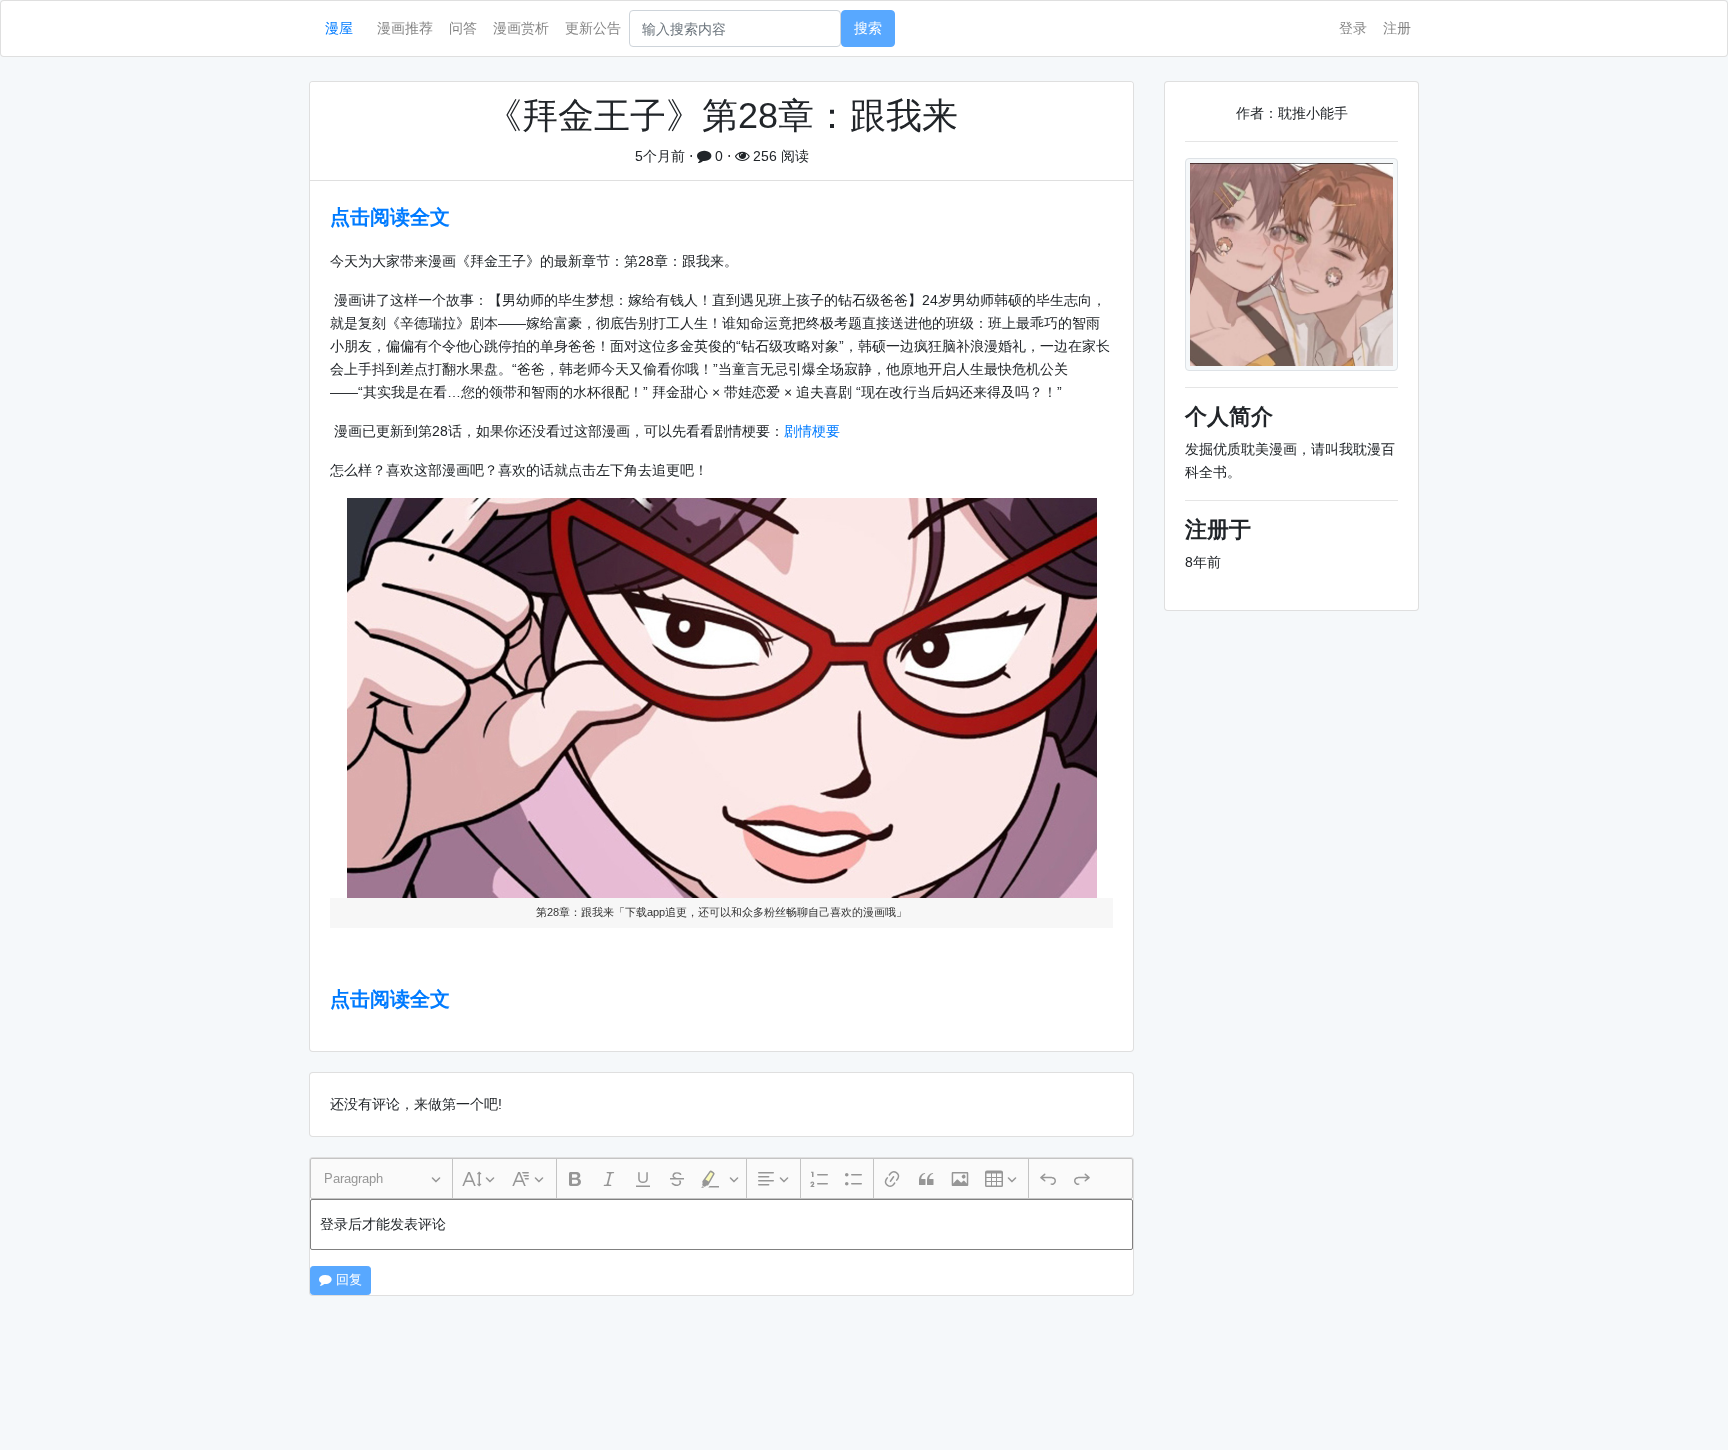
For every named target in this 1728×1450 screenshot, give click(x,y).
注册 (1397, 28)
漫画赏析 (521, 28)
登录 (1353, 28)
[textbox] (721, 1224)
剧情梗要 (812, 431)
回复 (347, 1280)
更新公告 (593, 28)
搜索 (868, 28)
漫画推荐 (405, 28)
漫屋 (339, 28)
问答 (463, 28)
